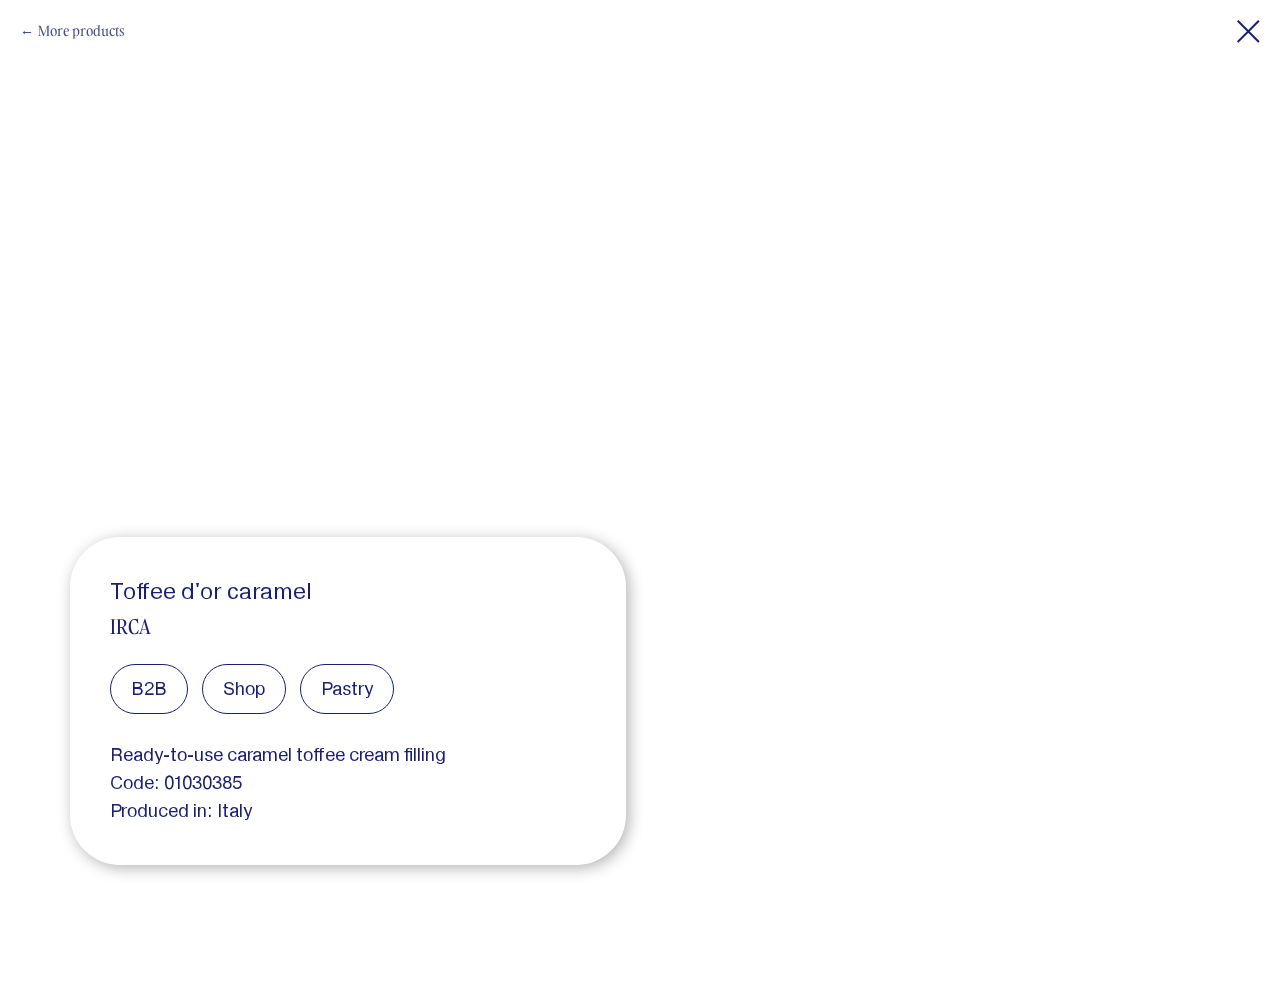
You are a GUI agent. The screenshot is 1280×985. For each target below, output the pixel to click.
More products (81, 30)
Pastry (347, 688)
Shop (244, 688)
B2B (149, 688)
